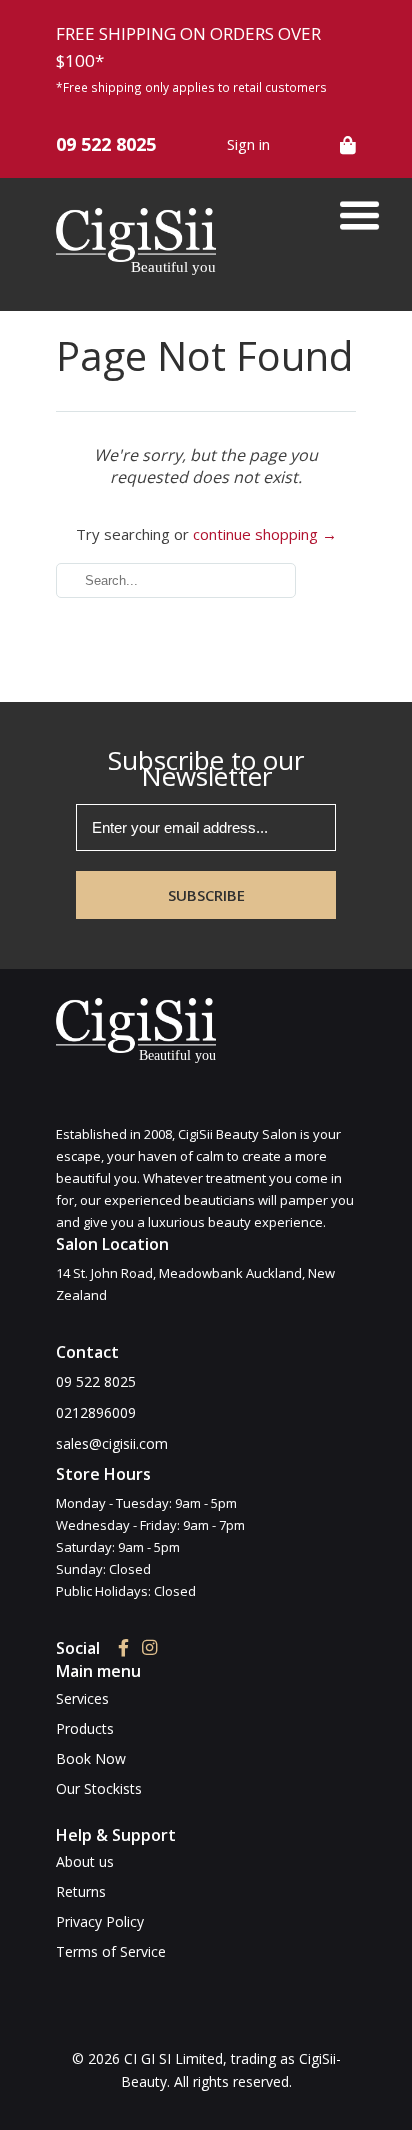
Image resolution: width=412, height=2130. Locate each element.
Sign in (248, 144)
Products (85, 1728)
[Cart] (348, 144)
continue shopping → (265, 534)
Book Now (91, 1758)
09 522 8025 (106, 144)
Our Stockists (99, 1788)
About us (85, 1861)
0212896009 (96, 1412)
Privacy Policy (100, 1921)
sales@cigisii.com (112, 1443)
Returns (81, 1891)
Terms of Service (111, 1951)
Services (82, 1698)
